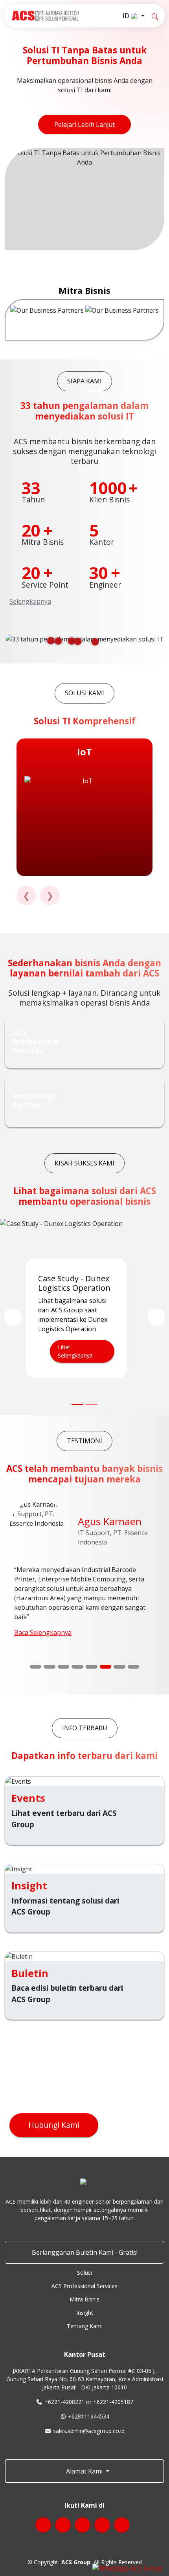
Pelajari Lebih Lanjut (84, 125)
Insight (85, 2313)
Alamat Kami (84, 2471)
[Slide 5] (92, 1667)
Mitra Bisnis (84, 2299)
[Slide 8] (134, 1667)
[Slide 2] (50, 1667)
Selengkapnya (30, 601)
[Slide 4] (77, 1667)
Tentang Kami (85, 2326)
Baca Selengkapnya (43, 1632)
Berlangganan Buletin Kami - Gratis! (85, 2252)
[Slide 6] (106, 1667)
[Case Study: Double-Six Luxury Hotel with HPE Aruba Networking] (92, 1404)
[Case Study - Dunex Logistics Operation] (77, 1404)
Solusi (84, 2273)
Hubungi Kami (54, 2125)
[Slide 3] (64, 1667)
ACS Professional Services (84, 2286)
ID (127, 16)
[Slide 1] (36, 1667)
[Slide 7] (119, 1667)
